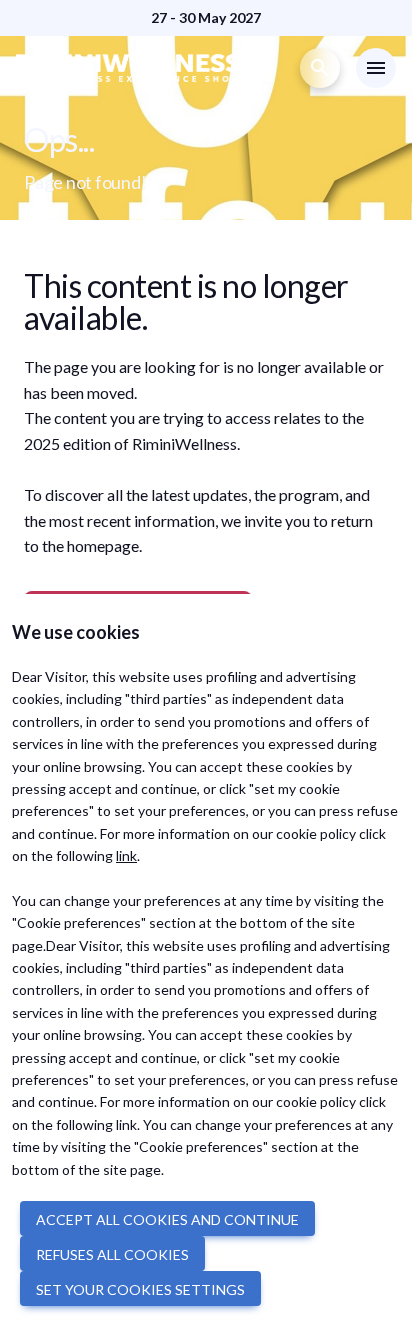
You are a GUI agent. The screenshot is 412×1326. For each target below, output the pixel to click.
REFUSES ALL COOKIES (112, 1254)
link (126, 855)
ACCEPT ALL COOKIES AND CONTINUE (167, 1219)
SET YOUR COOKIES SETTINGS (140, 1289)
